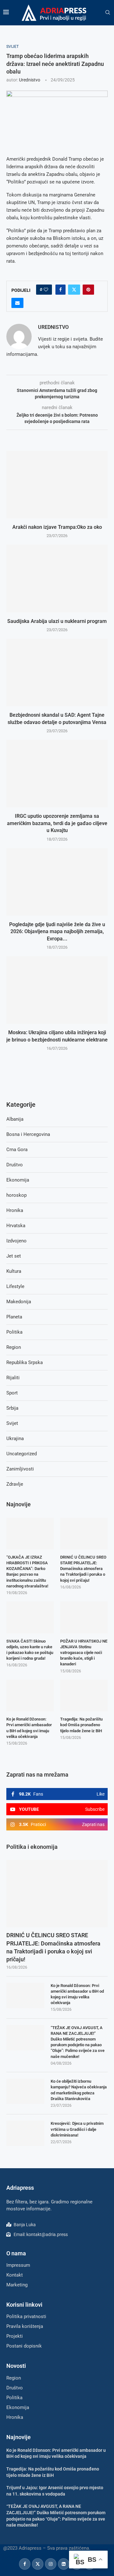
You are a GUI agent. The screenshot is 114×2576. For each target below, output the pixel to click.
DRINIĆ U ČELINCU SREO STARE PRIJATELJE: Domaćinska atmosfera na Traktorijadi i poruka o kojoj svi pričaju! (53, 1947)
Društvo (15, 1165)
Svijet (12, 1423)
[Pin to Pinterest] (88, 290)
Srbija (12, 1408)
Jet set (14, 1256)
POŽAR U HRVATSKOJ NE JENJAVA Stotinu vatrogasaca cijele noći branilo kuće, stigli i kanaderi (84, 1653)
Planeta (14, 1317)
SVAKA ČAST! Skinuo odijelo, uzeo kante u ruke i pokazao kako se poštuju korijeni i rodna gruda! (30, 1650)
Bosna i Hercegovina (28, 1134)
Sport (12, 1393)
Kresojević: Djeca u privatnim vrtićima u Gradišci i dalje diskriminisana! (77, 2129)
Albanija (15, 1119)
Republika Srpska (25, 1362)
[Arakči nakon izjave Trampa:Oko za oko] (57, 485)
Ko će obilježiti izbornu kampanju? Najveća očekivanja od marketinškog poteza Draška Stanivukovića (79, 2090)
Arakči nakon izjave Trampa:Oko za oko (57, 527)
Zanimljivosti (20, 1469)
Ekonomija (18, 1180)
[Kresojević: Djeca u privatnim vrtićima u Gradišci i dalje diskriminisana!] (25, 2133)
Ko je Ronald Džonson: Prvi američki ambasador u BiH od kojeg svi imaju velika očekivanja (77, 1994)
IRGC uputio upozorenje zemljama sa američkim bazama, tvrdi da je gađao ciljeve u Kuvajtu (57, 823)
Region (14, 1347)
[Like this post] (46, 290)
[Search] (108, 13)
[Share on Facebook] (60, 290)
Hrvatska (16, 1226)
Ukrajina (15, 1439)
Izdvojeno (16, 1241)
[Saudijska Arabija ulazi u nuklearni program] (57, 578)
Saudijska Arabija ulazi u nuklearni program (57, 621)
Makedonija (19, 1302)
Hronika (15, 1210)
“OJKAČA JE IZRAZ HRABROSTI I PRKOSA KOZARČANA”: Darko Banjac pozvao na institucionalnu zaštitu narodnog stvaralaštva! (27, 1572)
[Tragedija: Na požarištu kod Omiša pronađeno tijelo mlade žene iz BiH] (84, 1695)
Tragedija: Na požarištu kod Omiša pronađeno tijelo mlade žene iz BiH (81, 1725)
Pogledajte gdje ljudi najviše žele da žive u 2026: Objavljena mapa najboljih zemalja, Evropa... (57, 932)
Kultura (14, 1271)
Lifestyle (15, 1286)
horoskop (16, 1195)
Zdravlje (15, 1484)
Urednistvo (30, 80)
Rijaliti (13, 1378)
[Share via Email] (17, 303)
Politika (14, 1332)
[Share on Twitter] (74, 290)
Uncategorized (22, 1454)
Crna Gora (17, 1150)
